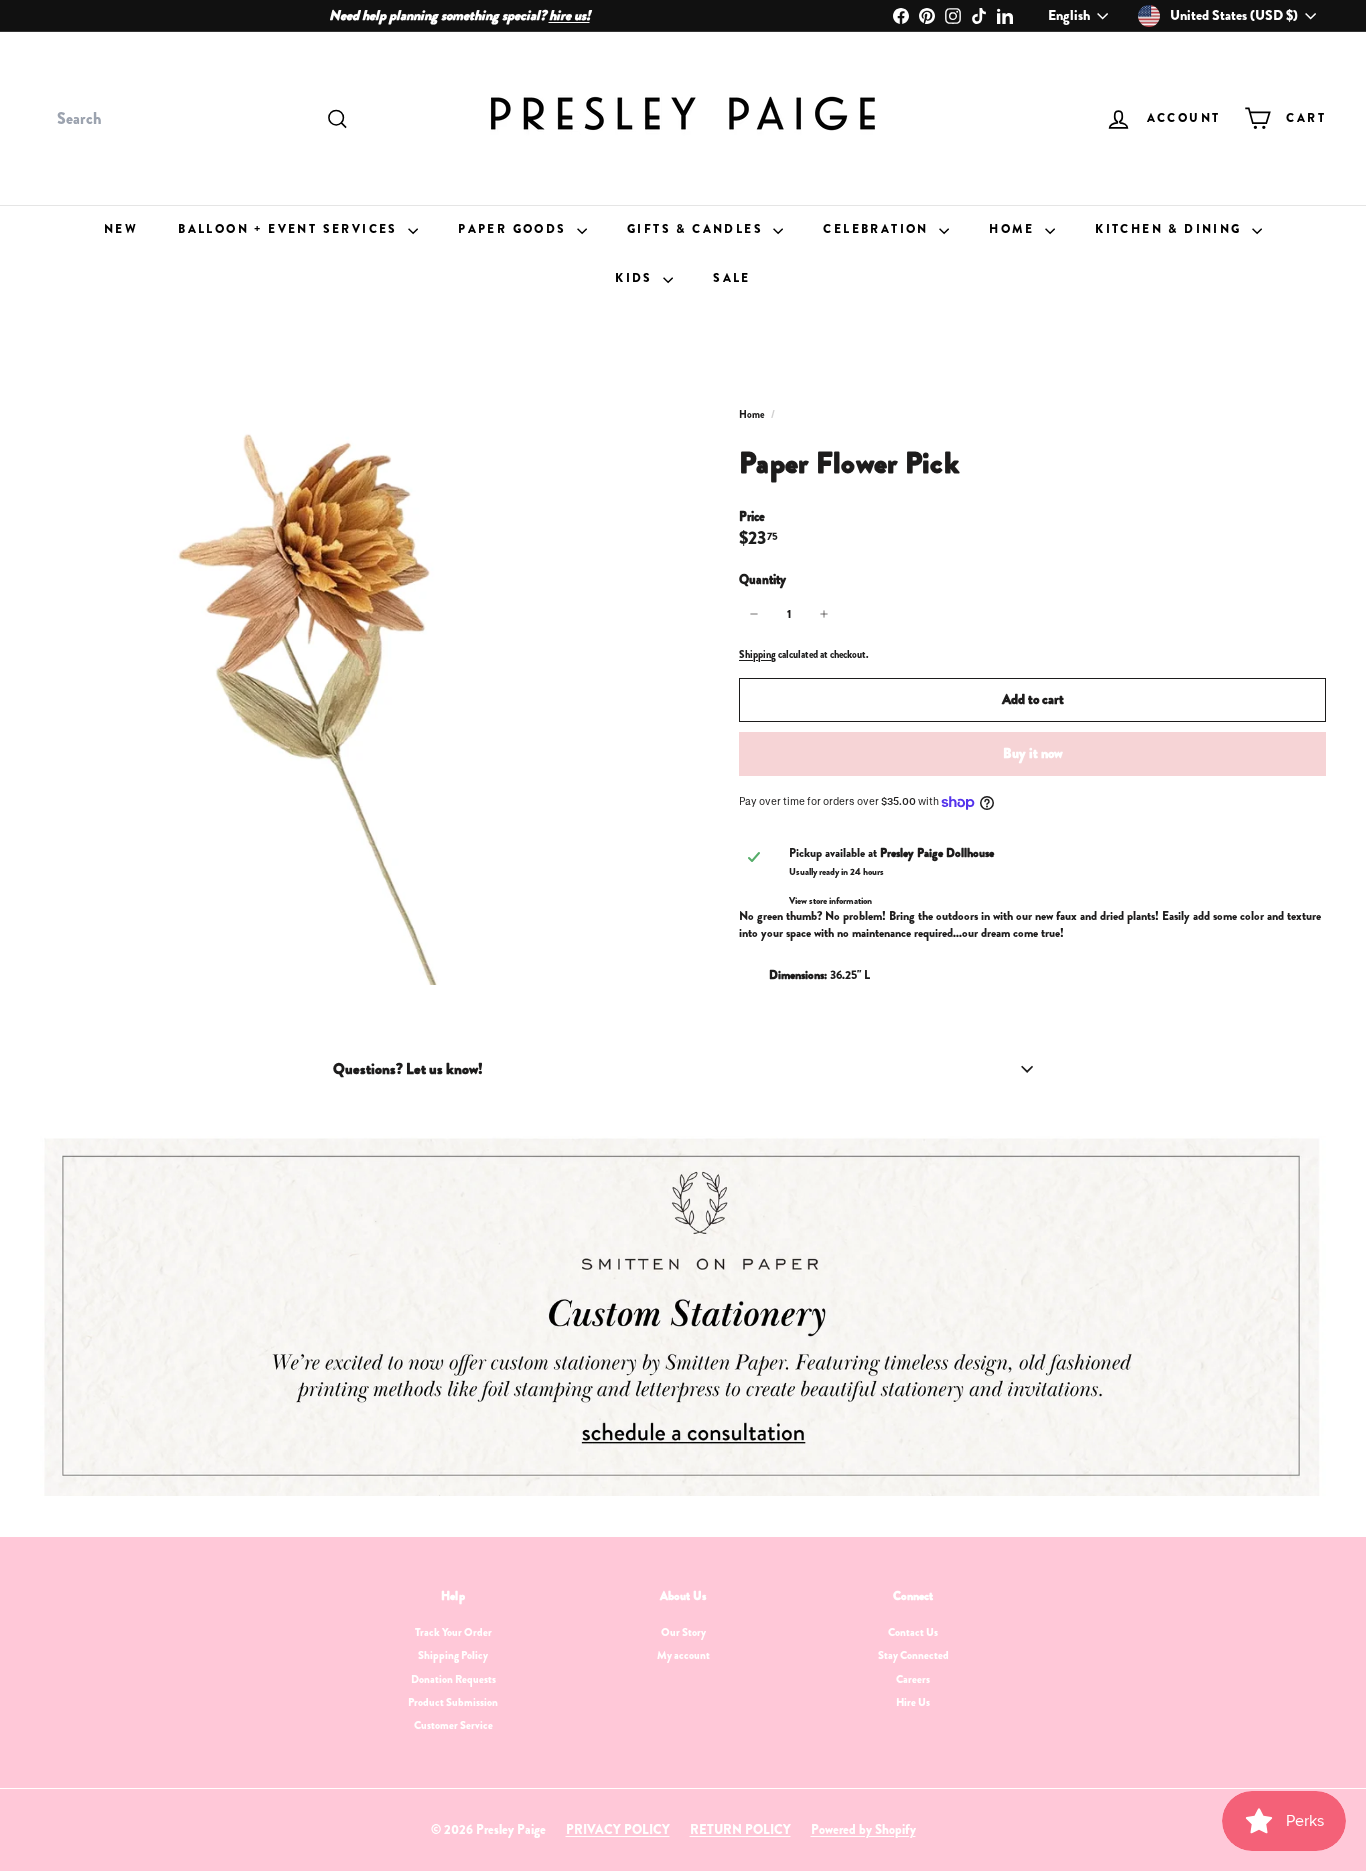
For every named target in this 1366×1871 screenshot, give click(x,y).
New (121, 229)
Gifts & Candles (697, 229)
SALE (732, 278)
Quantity (762, 580)
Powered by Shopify (863, 1829)
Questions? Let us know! (408, 1069)
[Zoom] (356, 669)
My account (683, 1655)
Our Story (683, 1632)
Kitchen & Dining (1171, 229)
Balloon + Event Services (290, 229)
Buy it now (1033, 753)
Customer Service (453, 1725)
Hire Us (913, 1702)
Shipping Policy (453, 1655)
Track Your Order (453, 1632)
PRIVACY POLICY (618, 1829)
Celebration (878, 229)
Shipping (757, 654)
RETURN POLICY (740, 1829)
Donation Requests (453, 1679)
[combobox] (200, 119)
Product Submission (453, 1702)
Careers (913, 1679)
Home (1014, 229)
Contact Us (913, 1632)
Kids (636, 278)
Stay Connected (913, 1655)
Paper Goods (515, 229)
